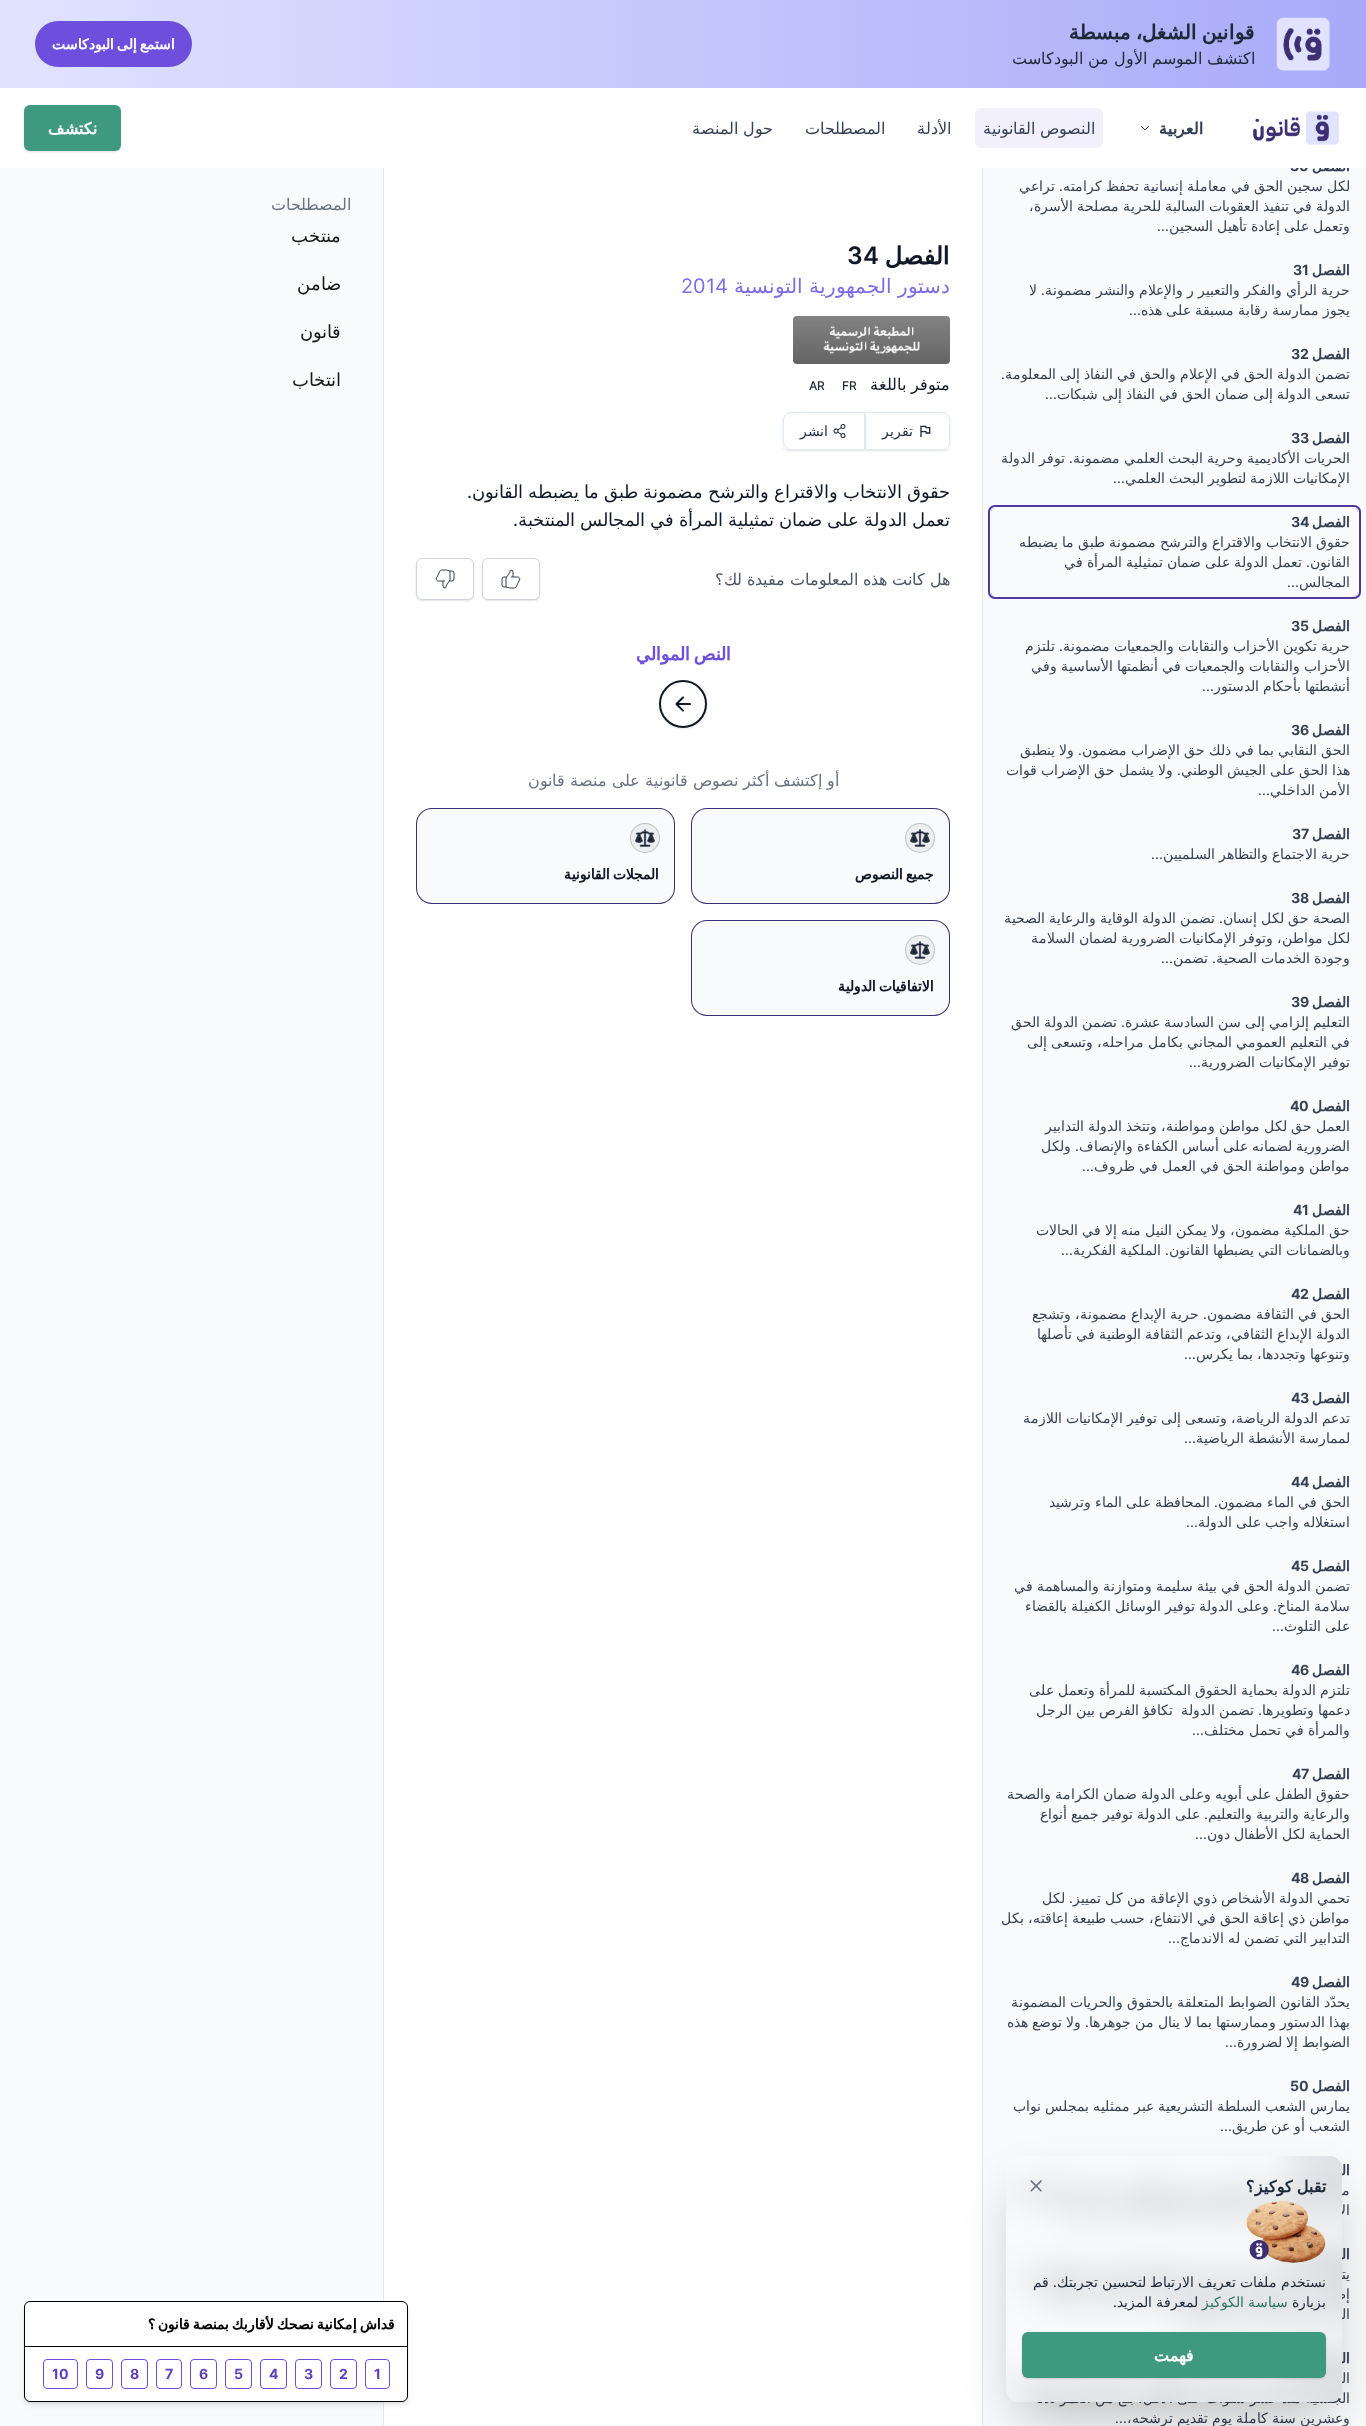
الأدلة (934, 128)
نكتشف (72, 128)
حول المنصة (732, 128)
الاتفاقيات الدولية (886, 985)
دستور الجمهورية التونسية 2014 (815, 286)
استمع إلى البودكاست (113, 43)
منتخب (316, 235)
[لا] (445, 579)
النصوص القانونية (1039, 128)
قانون (320, 331)
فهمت (1174, 2355)
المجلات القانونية (611, 873)
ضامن (319, 283)
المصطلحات (845, 128)
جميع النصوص (894, 873)
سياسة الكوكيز (1245, 2301)
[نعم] (511, 579)
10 (60, 2373)
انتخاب (316, 379)
